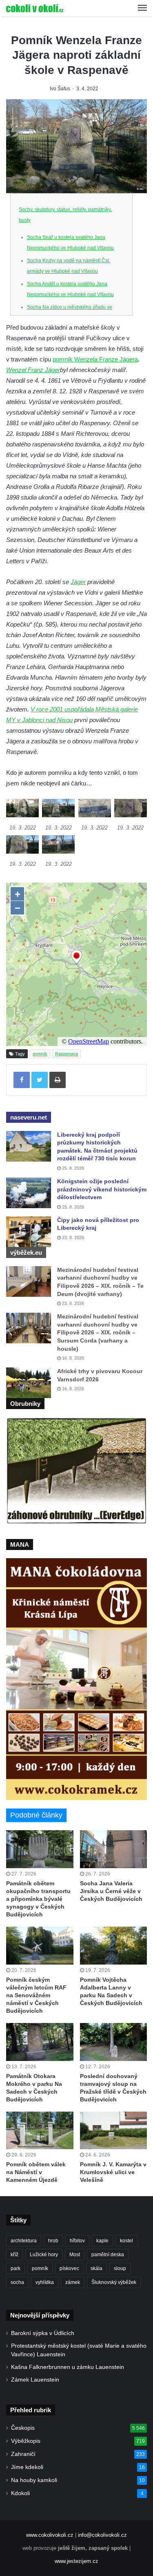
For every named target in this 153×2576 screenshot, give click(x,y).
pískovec (69, 2268)
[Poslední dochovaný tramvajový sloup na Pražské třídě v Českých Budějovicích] (114, 2042)
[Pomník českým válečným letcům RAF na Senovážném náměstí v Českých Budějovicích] (40, 1946)
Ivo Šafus (60, 89)
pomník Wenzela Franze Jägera (95, 359)
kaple (102, 2241)
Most (75, 2255)
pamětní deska (108, 2255)
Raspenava (67, 1054)
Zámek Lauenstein (35, 2380)
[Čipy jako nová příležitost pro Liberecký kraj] (29, 1232)
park (16, 2268)
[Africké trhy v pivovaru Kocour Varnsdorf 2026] (29, 1383)
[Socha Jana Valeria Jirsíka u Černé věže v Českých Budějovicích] (114, 1849)
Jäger (78, 582)
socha (17, 2282)
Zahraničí (23, 2454)
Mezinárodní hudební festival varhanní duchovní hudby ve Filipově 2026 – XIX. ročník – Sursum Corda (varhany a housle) (98, 1332)
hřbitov (77, 2241)
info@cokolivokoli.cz (102, 2535)
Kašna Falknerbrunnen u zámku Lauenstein (68, 2367)
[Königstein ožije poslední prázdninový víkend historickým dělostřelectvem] (29, 1193)
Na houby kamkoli (34, 2480)
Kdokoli (20, 2493)
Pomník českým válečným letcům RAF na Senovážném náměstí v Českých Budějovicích (36, 1995)
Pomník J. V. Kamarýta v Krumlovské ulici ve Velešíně (113, 2172)
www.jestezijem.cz (76, 2561)
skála (96, 2268)
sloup (120, 2268)
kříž (14, 2255)
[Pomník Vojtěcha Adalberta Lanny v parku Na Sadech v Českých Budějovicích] (114, 1946)
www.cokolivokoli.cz (50, 2535)
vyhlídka (45, 2282)
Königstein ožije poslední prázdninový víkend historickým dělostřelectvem (102, 1189)
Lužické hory (44, 2255)
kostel (126, 2241)
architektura (24, 2241)
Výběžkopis (26, 2441)
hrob (53, 2241)
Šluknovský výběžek (114, 2282)
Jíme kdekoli (27, 2467)
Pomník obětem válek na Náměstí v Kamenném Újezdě (36, 2172)
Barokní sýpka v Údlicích (43, 2333)
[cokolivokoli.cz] (35, 8)
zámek (73, 2282)
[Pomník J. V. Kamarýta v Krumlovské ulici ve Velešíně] (114, 2131)
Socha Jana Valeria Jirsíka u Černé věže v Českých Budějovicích (111, 1891)
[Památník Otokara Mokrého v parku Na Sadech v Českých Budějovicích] (40, 2042)
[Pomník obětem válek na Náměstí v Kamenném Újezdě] (40, 2131)
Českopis (23, 2428)
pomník (40, 1054)
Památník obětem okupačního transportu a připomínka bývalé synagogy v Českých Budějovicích (38, 1899)
